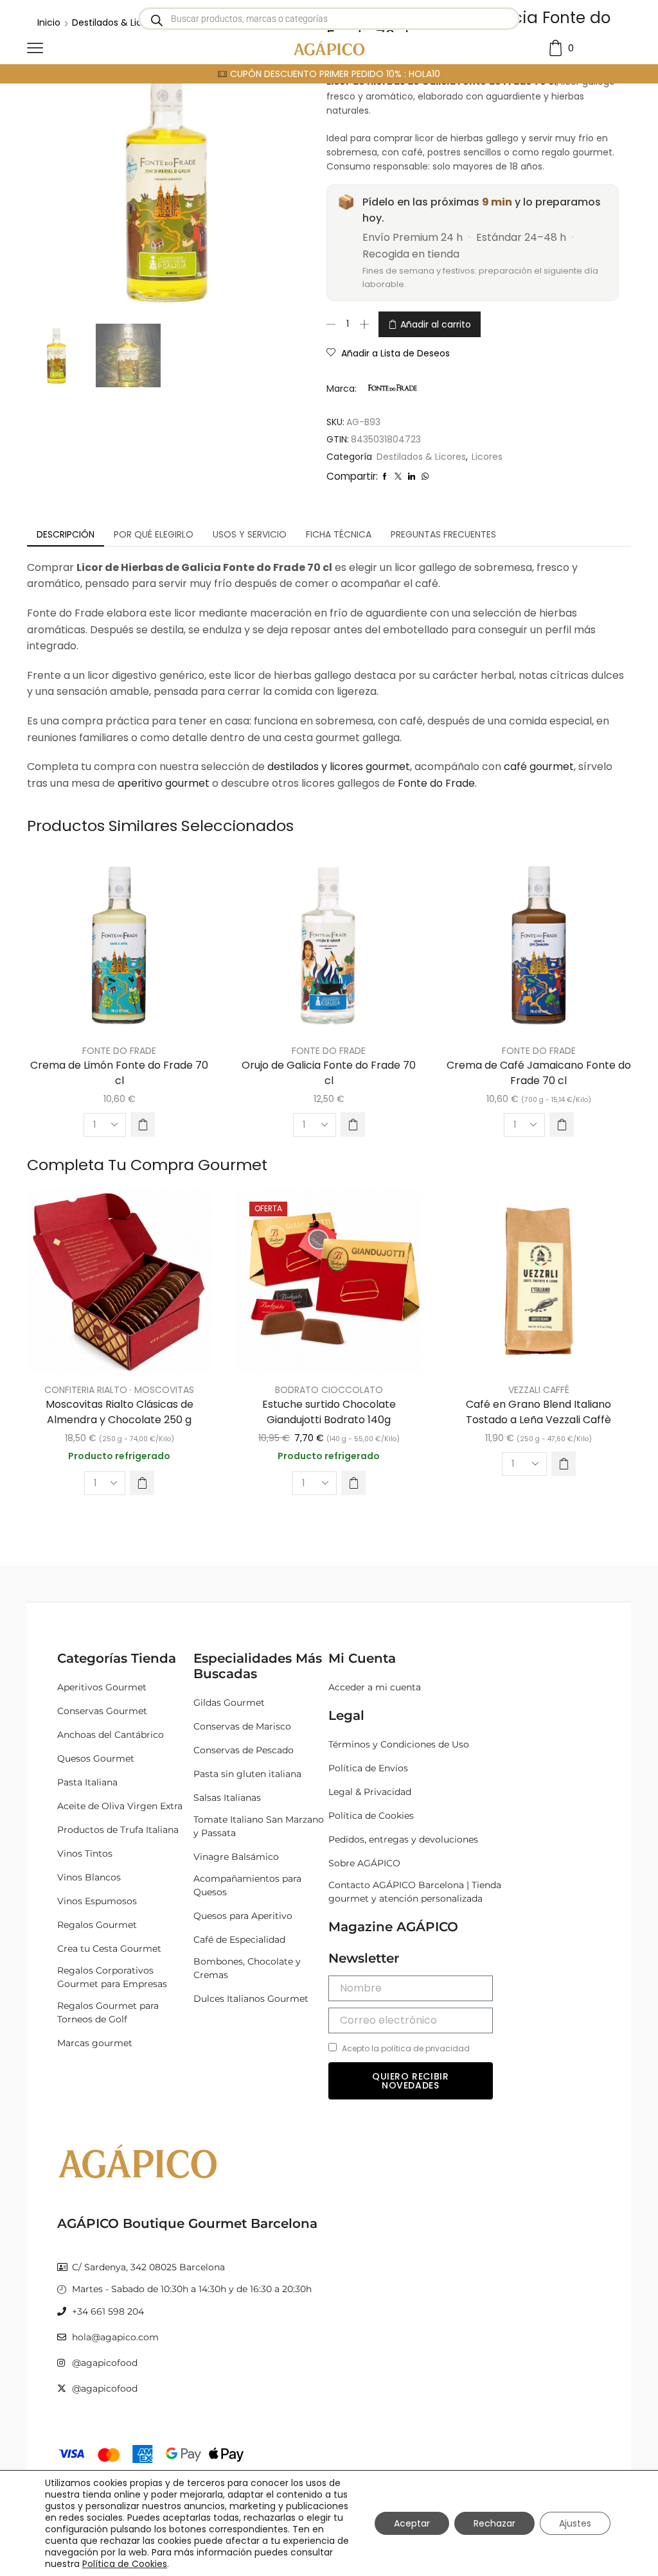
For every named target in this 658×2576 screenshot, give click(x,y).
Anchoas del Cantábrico (111, 1735)
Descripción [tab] (66, 534)
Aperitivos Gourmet (102, 1687)
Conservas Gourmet (102, 1711)
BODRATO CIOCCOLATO (329, 1390)
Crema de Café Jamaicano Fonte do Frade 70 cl (539, 1073)
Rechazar (494, 2523)
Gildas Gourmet (229, 1703)
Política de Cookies (371, 1816)
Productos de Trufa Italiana (118, 1830)
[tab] (66, 534)
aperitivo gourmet (164, 783)
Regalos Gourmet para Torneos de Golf (108, 2012)
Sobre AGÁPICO (364, 1863)
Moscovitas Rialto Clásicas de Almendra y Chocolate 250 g (120, 1412)
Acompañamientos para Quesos (247, 1885)
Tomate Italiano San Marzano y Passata (259, 1826)
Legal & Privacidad (370, 1792)
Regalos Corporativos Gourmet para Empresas (112, 1977)
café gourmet (539, 767)
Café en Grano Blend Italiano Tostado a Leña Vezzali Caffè (538, 1412)
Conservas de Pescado (244, 1750)
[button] (143, 1125)
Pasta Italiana (87, 1782)
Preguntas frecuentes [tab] (443, 534)
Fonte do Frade (436, 783)
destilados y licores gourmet (339, 767)
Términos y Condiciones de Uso (399, 1744)
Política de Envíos (368, 1768)
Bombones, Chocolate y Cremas (247, 1968)
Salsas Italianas (227, 1798)
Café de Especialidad (239, 1940)
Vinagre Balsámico (236, 1857)
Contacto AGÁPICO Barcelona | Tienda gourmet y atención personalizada (415, 1892)
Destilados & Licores (421, 457)
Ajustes (575, 2523)
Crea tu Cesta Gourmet (109, 1949)
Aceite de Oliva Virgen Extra (120, 1806)
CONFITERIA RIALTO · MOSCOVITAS (119, 1390)
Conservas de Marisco (242, 1726)
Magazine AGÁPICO (393, 1927)
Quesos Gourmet (96, 1758)
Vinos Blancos (89, 1877)
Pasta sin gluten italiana (247, 1774)
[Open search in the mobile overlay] (329, 19)
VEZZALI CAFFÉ (539, 1390)
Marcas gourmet (95, 2043)
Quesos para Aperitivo (243, 1916)
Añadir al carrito (436, 324)
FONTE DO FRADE (119, 1051)
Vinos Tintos (85, 1853)
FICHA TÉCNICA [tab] (339, 534)
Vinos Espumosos (97, 1901)
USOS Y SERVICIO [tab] (250, 534)
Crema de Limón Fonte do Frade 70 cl (119, 1073)
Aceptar (412, 2523)
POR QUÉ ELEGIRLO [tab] (154, 534)
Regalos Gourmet (97, 1925)
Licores (487, 457)
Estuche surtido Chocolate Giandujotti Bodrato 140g (329, 1412)
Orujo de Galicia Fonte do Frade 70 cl (329, 1073)
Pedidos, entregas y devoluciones (403, 1839)
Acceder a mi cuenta (375, 1687)
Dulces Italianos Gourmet (251, 1999)
